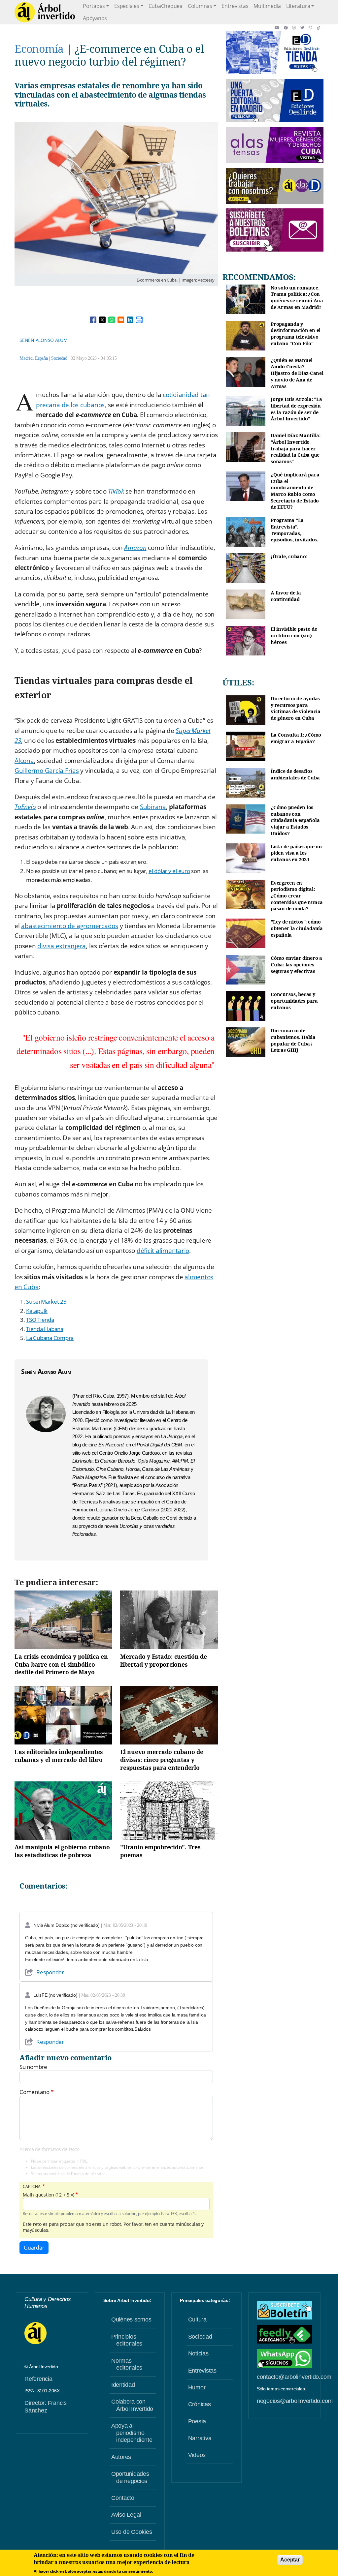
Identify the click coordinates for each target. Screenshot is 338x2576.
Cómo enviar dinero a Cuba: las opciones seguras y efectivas (296, 964)
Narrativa (200, 2438)
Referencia (38, 2379)
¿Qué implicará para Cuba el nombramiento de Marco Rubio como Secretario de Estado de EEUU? (295, 491)
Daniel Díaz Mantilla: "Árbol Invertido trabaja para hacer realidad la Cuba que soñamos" (296, 448)
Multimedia (267, 6)
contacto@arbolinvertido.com (294, 2377)
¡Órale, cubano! (289, 556)
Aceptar (290, 2560)
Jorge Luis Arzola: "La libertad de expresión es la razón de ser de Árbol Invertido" (296, 409)
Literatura (298, 6)
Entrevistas (235, 6)
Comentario (34, 2092)
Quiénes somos (131, 2319)
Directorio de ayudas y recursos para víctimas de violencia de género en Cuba (296, 708)
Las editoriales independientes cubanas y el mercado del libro (59, 1756)
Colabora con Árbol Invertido (132, 2405)
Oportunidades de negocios (130, 2477)
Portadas (94, 6)
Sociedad (59, 358)
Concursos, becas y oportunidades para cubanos (294, 1001)
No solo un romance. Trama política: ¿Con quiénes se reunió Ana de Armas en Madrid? (297, 297)
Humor (197, 2387)
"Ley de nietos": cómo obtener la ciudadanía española (297, 928)
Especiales (127, 6)
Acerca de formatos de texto (49, 2149)
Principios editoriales (127, 2340)
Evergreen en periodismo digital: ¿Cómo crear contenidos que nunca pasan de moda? (297, 896)
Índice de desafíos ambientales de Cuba (295, 774)
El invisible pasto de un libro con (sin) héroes (294, 635)
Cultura (197, 2319)
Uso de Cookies (132, 2532)
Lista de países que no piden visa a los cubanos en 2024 (296, 853)
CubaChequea (166, 6)
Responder (50, 1972)
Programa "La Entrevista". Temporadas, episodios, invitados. (294, 530)
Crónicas (200, 2404)
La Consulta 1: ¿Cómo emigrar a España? (296, 738)
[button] (279, 28)
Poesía (197, 2421)
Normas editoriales (127, 2364)
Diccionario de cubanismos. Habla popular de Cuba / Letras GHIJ (293, 1040)
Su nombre (33, 2067)
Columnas (200, 6)
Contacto (123, 2498)
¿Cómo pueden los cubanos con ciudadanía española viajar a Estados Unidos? (295, 820)
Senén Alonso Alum (44, 340)
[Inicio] (45, 12)
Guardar (34, 2248)
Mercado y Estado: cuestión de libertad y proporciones (164, 1660)
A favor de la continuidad (286, 596)
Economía (39, 49)
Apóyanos (95, 18)
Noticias (198, 2353)
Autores (121, 2457)
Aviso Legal (126, 2515)
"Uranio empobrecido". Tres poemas (160, 1851)
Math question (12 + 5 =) (49, 2195)
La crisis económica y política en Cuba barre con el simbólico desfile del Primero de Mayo (61, 1664)
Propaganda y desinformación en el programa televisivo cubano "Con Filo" (296, 334)
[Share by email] (121, 320)
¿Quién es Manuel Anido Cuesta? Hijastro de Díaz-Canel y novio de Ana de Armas (297, 373)
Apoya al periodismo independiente (132, 2433)
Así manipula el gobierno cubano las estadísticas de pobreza (62, 1851)
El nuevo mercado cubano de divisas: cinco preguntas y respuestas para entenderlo (162, 1760)
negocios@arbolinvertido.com (295, 2401)
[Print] (139, 320)
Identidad (123, 2385)
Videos (197, 2455)
